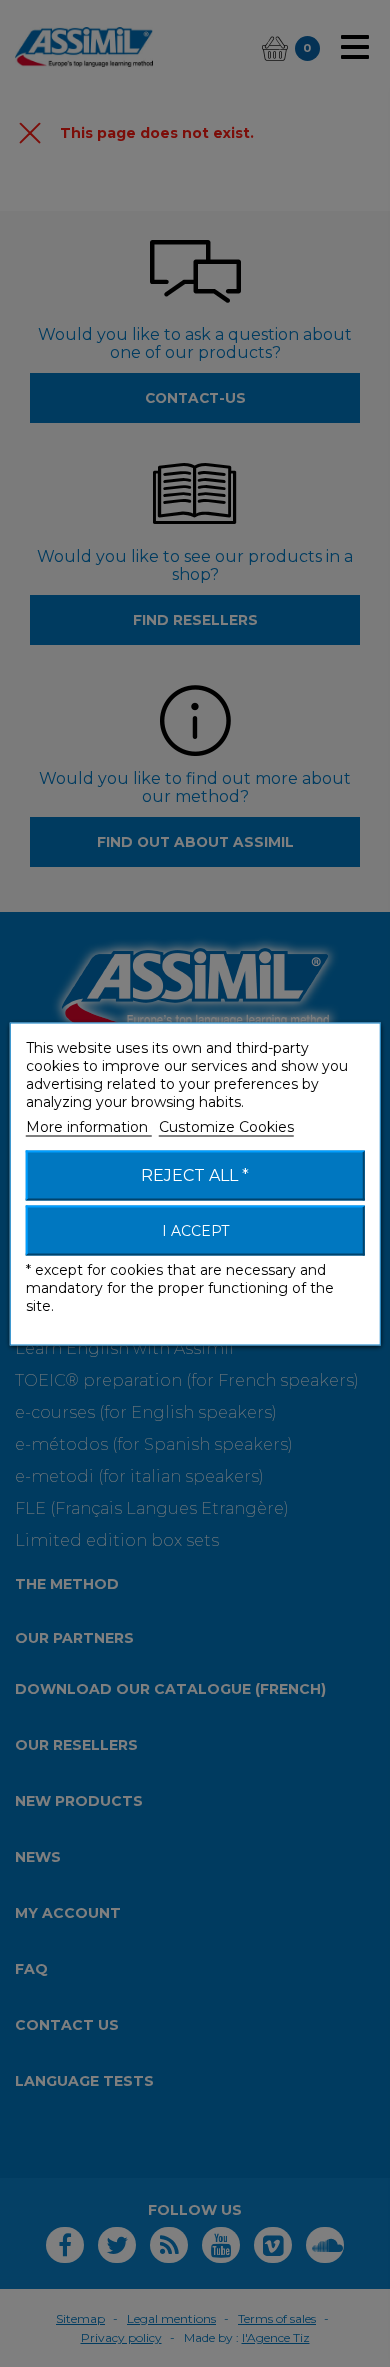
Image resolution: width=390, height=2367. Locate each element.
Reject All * (195, 1174)
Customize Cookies (226, 1126)
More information (89, 1126)
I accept (195, 1230)
